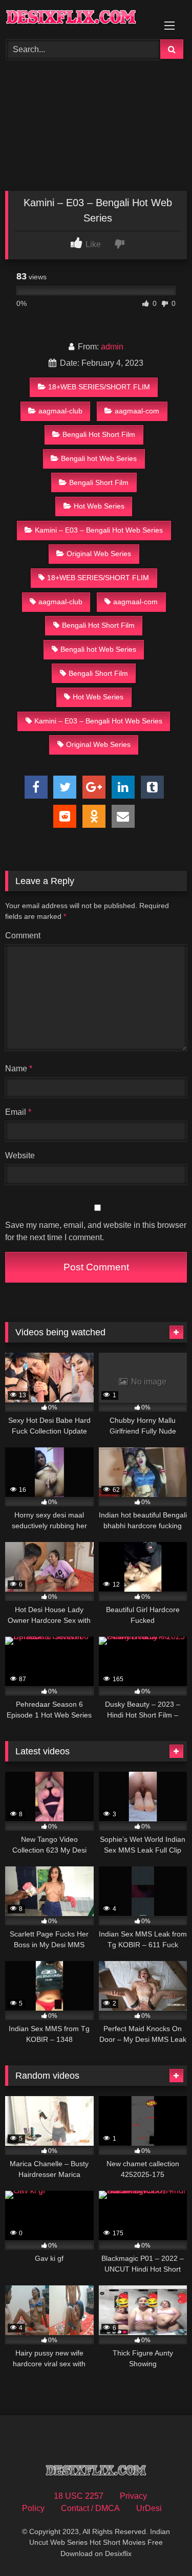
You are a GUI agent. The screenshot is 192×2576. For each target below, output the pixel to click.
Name (19, 1069)
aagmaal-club (60, 411)
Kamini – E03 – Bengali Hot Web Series (99, 530)
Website (20, 1155)
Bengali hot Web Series (99, 458)
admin (112, 347)
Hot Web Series (99, 506)
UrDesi (149, 2508)
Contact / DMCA (90, 2508)
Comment (23, 935)
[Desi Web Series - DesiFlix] (79, 18)
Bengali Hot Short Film (99, 434)
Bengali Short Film (99, 482)
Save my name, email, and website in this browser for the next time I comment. (96, 1231)
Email (18, 1112)
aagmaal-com (137, 411)
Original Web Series (99, 554)
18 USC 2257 (79, 2496)
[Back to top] (160, 2546)
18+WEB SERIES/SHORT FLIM (99, 387)
